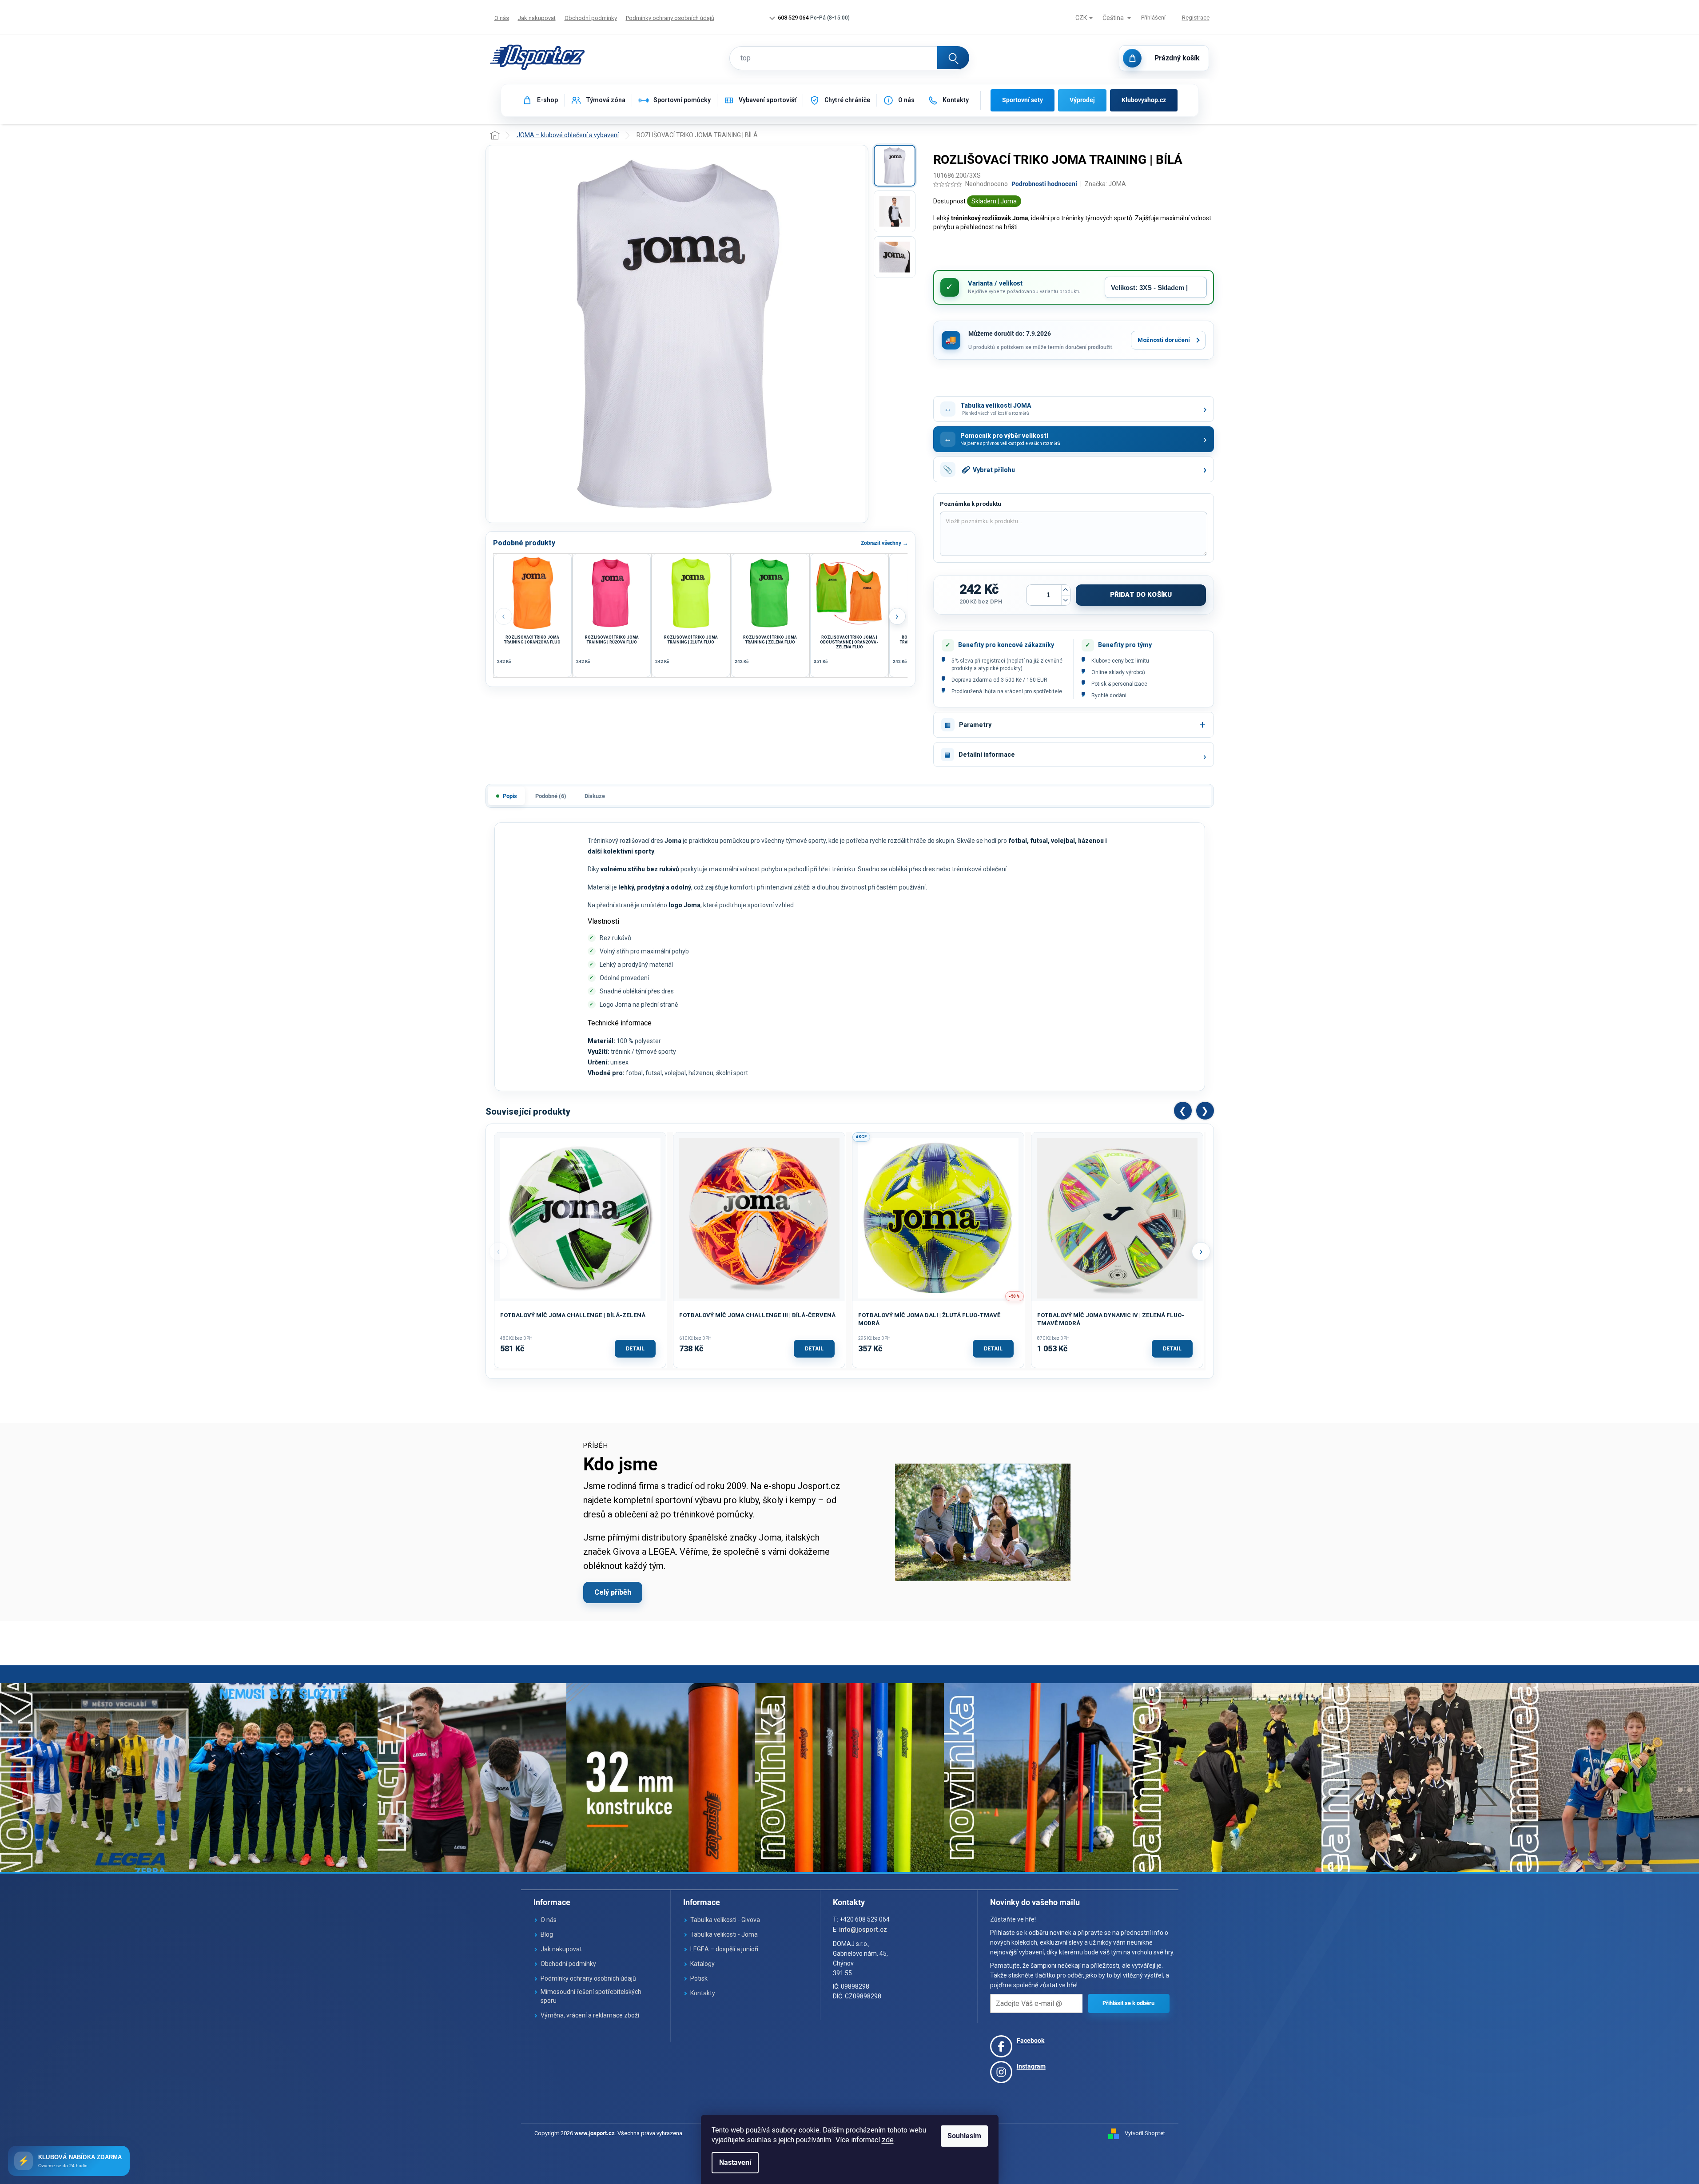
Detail (635, 1349)
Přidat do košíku (1141, 595)
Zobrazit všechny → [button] (884, 543)
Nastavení (735, 2162)
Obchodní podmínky (591, 18)
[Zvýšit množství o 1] (1066, 590)
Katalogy (702, 1964)
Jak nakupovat (537, 18)
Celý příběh (613, 1592)
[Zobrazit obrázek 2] (895, 211)
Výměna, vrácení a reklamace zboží (590, 2015)
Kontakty (703, 1993)
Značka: (1105, 184)
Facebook (1031, 2041)
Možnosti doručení (1164, 340)
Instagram (1031, 2066)
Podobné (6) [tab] (551, 796)
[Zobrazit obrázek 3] (895, 257)
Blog (547, 1934)
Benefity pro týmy (1125, 645)
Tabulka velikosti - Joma (724, 1934)
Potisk (699, 1978)
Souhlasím (964, 2136)
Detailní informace (987, 754)
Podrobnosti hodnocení (1044, 184)
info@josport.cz (863, 1930)
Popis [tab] (510, 796)
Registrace (1196, 18)
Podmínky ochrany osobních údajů (670, 18)
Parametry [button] (975, 725)
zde (888, 2140)
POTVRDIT (1129, 2003)
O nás (502, 18)
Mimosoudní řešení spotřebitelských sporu (591, 1996)
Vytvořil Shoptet (1145, 2133)
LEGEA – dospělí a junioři (724, 1949)
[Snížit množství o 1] (1066, 600)
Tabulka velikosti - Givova (725, 1920)
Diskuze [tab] (595, 796)
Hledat (953, 58)
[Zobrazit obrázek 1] (895, 166)
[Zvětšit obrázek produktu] (677, 334)
